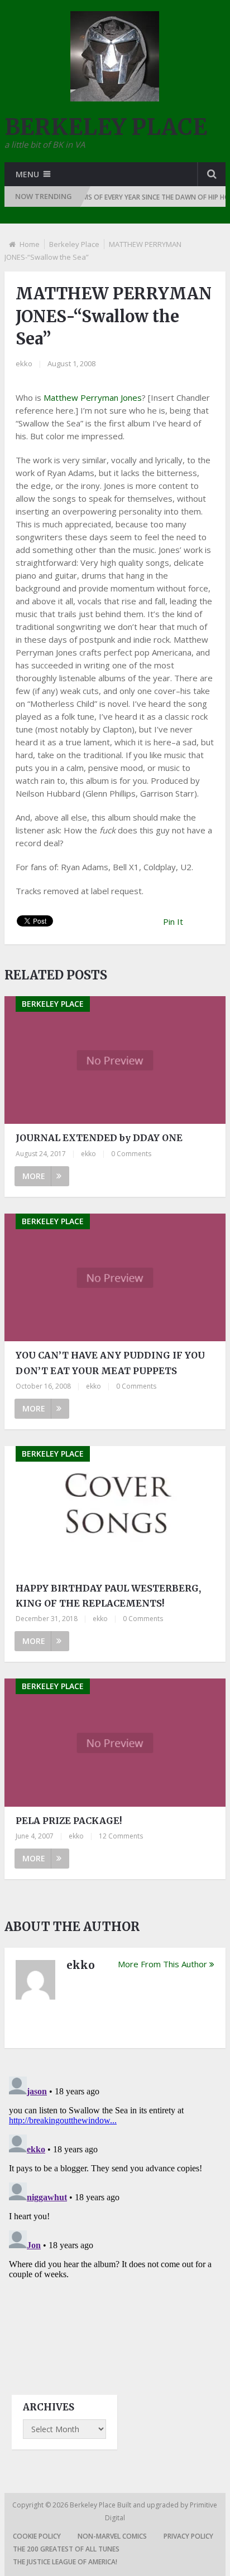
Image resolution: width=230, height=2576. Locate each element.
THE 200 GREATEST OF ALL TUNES (66, 2549)
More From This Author (162, 1964)
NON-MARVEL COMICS (112, 2536)
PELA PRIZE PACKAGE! (69, 1821)
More (34, 1176)
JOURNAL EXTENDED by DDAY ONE (99, 1138)
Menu (27, 174)
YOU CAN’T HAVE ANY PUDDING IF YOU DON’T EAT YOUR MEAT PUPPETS (110, 1363)
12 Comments (121, 1836)
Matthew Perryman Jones (93, 397)
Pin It (173, 921)
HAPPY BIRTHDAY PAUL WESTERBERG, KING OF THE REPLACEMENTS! (108, 1596)
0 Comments (131, 1154)
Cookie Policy (37, 2536)
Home (30, 244)
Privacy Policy (188, 2536)
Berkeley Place (74, 244)
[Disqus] (115, 2211)
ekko (24, 363)
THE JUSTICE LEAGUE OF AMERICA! (65, 2562)
